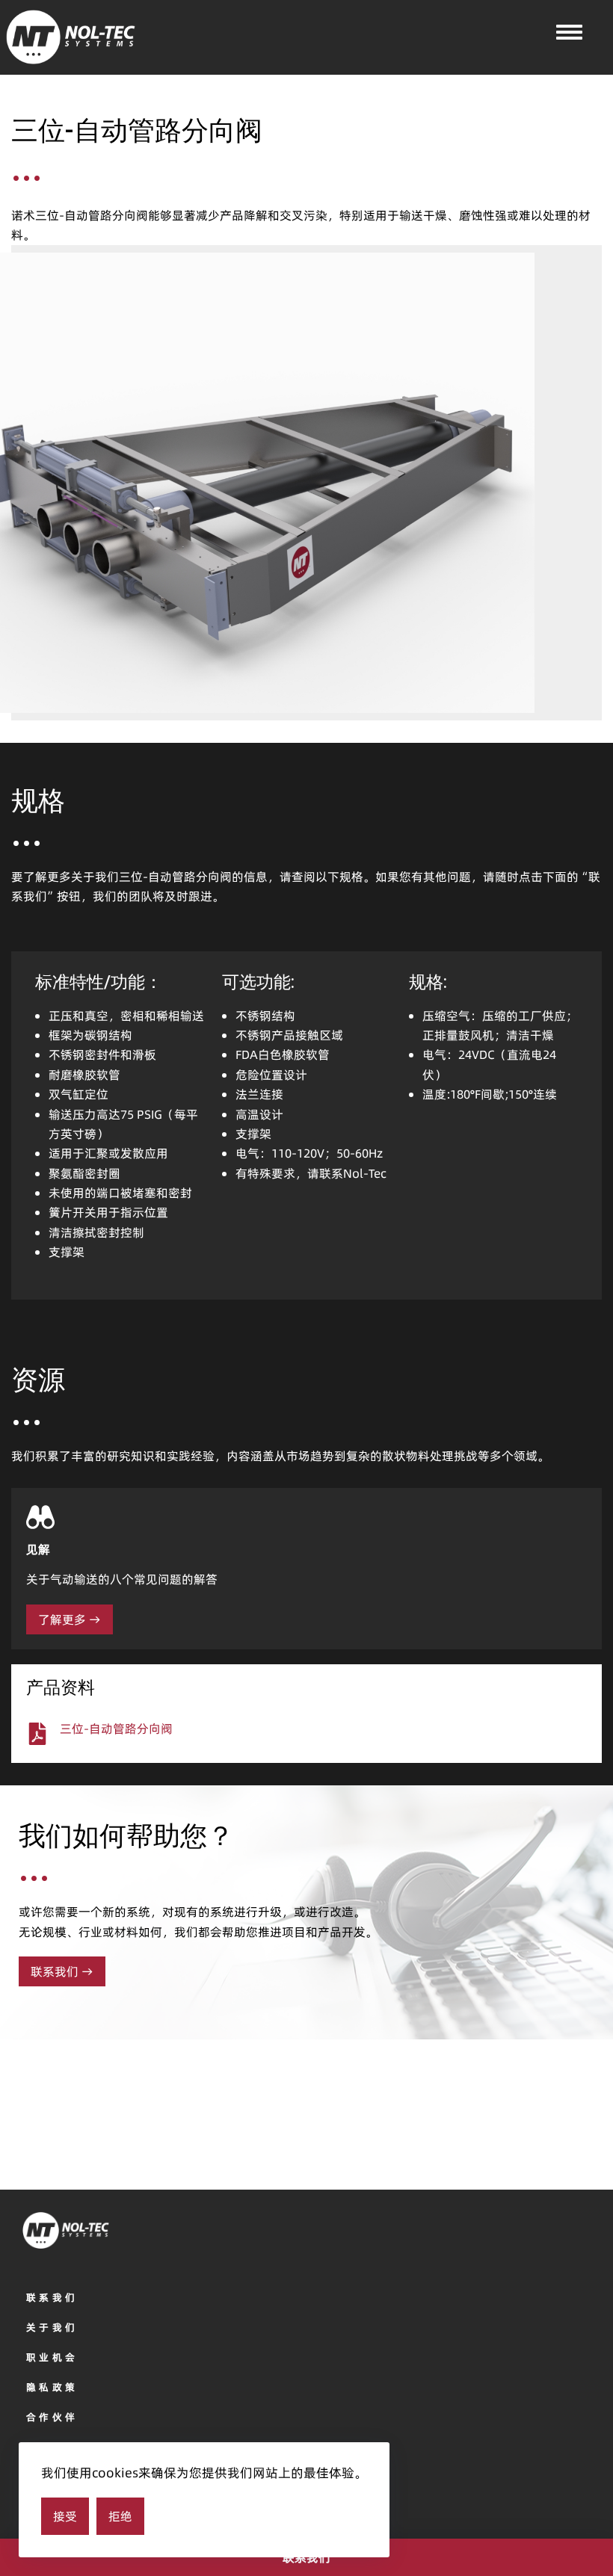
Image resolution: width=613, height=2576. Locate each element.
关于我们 (52, 2327)
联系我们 (52, 2297)
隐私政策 (52, 2387)
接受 (65, 2516)
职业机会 (52, 2357)
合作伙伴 (52, 2417)
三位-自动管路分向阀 (116, 1729)
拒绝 (120, 2516)
